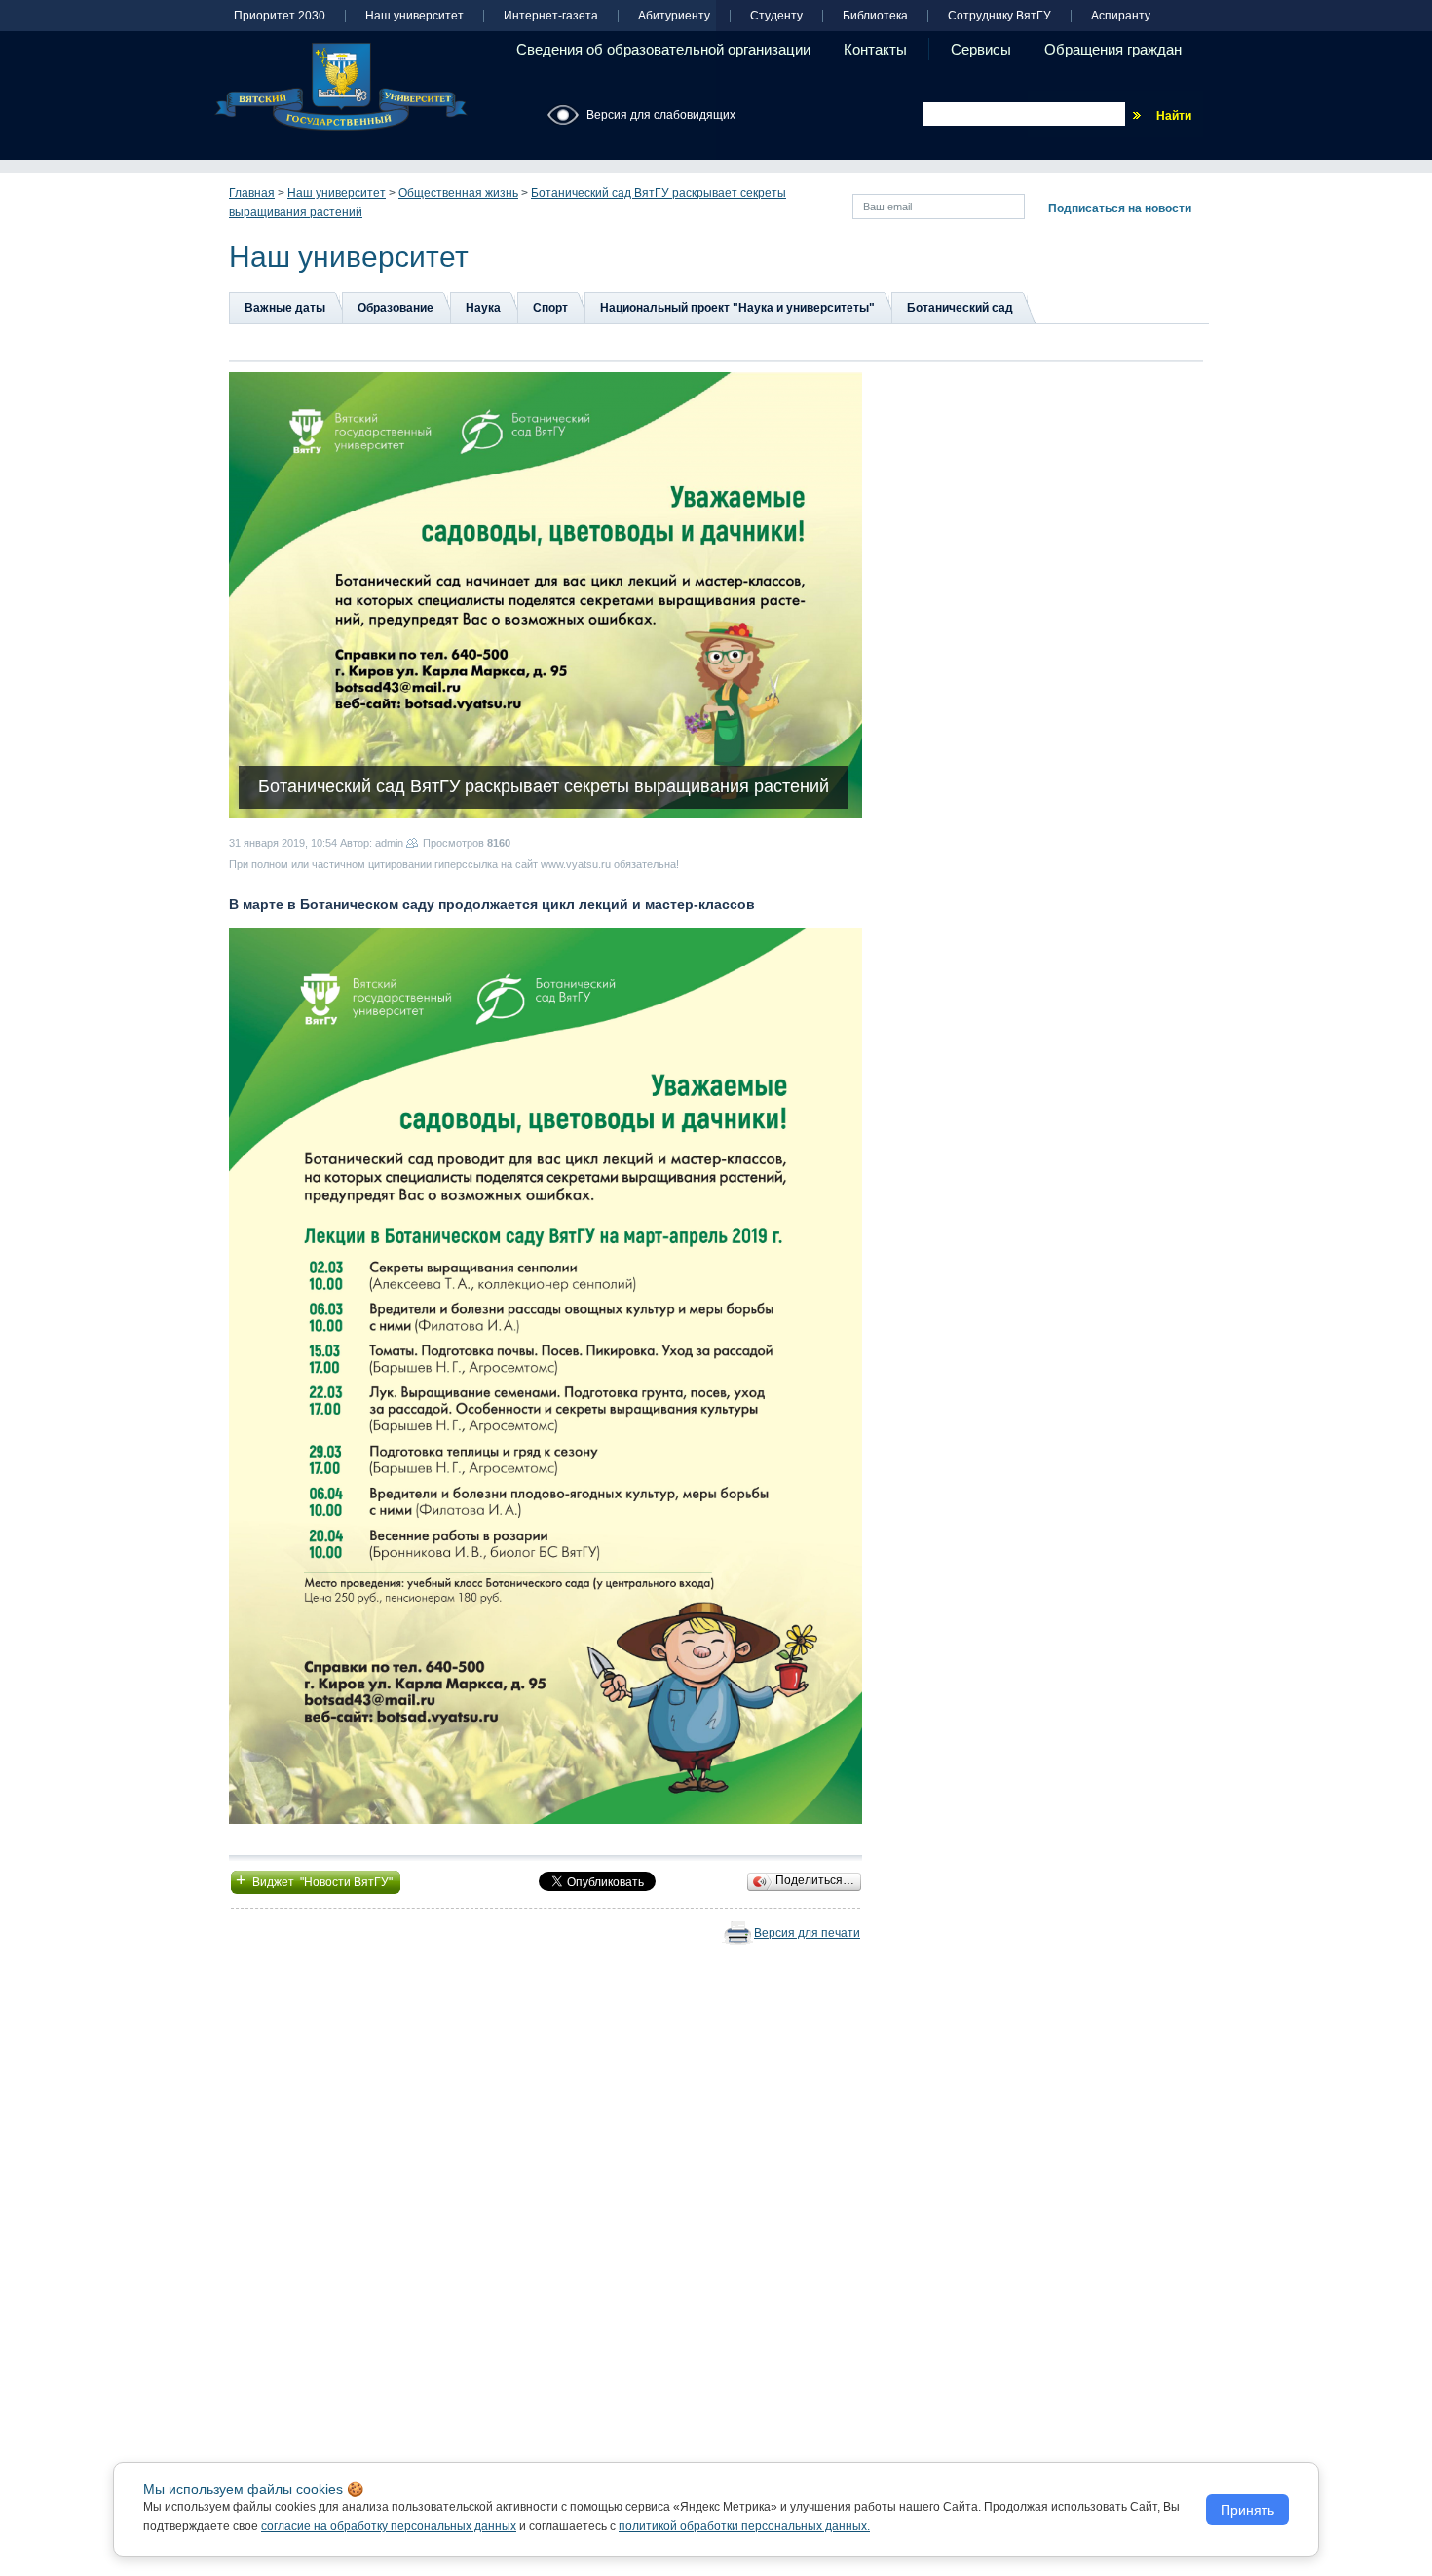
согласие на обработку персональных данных (389, 2526)
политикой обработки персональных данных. (744, 2526)
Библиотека (875, 16)
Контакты (875, 49)
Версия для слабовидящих (661, 115)
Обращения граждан (1113, 49)
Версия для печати (807, 1933)
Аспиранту (1121, 16)
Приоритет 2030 (280, 16)
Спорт (550, 308)
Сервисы (981, 49)
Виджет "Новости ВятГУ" (316, 1880)
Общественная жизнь (458, 193)
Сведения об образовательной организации (663, 49)
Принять (1247, 2510)
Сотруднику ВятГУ (999, 16)
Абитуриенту (674, 16)
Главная (252, 193)
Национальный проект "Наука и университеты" (737, 308)
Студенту (776, 16)
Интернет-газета (551, 16)
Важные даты (285, 308)
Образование (396, 308)
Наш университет (415, 16)
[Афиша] (546, 1376)
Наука (483, 308)
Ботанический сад (960, 308)
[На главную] (341, 87)
